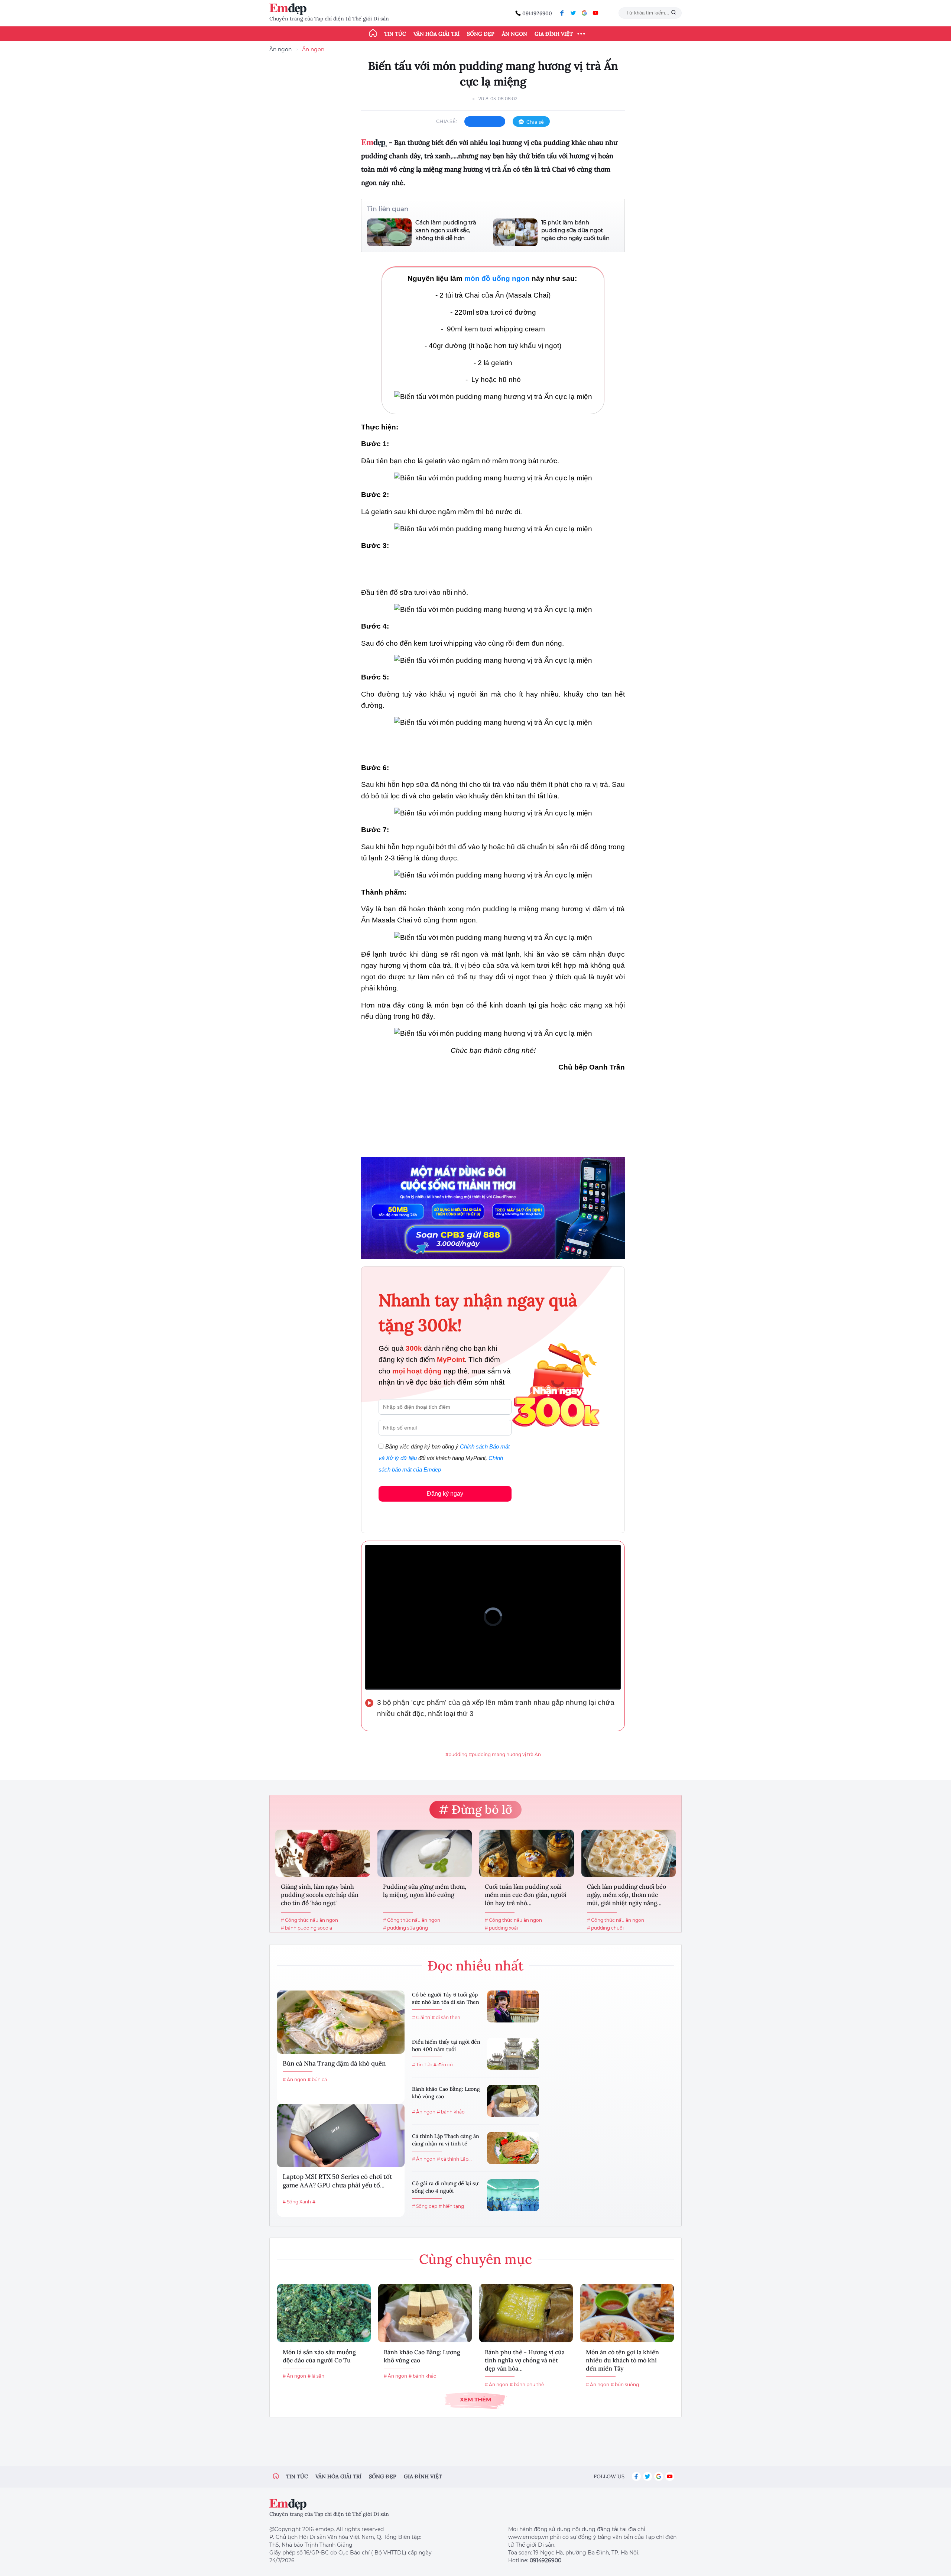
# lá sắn (316, 2376)
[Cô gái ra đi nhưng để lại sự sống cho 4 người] (513, 2195)
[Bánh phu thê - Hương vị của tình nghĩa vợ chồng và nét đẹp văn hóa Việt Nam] (526, 2313)
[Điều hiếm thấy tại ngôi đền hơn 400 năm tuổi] (513, 2054)
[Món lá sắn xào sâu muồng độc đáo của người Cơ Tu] (324, 2313)
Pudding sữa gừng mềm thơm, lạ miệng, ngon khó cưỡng (425, 1891)
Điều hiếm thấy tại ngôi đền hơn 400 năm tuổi (446, 2045)
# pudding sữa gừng (405, 1928)
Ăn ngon (515, 34)
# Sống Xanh (297, 2202)
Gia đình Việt (554, 34)
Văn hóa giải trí (436, 34)
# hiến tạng (451, 2206)
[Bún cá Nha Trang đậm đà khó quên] (341, 2022)
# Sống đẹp (425, 2206)
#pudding (456, 1754)
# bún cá (317, 2079)
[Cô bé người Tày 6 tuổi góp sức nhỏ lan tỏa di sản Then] (513, 2006)
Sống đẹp (481, 34)
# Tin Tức (422, 2065)
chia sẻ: (447, 121)
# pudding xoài (501, 1928)
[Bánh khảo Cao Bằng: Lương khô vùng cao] (513, 2101)
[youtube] (595, 13)
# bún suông (625, 2384)
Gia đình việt (423, 2476)
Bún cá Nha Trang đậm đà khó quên (334, 2063)
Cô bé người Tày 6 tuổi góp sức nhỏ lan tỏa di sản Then (446, 1998)
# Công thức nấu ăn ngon (309, 1920)
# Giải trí (421, 2017)
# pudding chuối (605, 1928)
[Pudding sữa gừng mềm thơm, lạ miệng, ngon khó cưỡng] (425, 1853)
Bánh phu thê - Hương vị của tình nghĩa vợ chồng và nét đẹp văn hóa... (525, 2360)
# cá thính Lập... (454, 2159)
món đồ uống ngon (497, 278)
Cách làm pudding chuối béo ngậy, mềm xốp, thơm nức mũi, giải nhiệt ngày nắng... (627, 1895)
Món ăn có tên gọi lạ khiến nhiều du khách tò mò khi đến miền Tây (622, 2360)
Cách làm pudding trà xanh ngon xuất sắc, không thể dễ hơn (446, 230)
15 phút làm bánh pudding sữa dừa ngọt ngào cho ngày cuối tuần (575, 230)
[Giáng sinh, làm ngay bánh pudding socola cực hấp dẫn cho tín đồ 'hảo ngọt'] (323, 1853)
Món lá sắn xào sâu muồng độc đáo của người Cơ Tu (319, 2356)
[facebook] (562, 13)
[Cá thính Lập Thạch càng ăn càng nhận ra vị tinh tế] (513, 2148)
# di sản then (446, 2017)
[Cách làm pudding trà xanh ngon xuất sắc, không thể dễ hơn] (389, 232)
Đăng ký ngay (445, 1494)
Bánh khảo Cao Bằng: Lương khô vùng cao (446, 2093)
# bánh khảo (451, 2112)
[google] (584, 13)
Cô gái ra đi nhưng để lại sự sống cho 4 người (445, 2187)
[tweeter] (573, 13)
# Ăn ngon (294, 2079)
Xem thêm (475, 2399)
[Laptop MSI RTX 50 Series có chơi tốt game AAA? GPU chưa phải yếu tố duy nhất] (341, 2135)
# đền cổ (443, 2065)
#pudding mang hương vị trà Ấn (505, 1754)
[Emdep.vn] (290, 9)
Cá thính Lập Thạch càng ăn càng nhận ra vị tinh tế (446, 2140)
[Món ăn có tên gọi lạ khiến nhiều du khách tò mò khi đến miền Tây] (627, 2313)
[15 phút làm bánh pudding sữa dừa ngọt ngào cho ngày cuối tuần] (515, 232)
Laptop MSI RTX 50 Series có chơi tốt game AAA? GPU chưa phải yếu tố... (337, 2181)
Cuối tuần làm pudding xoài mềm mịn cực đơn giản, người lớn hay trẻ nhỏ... (526, 1895)
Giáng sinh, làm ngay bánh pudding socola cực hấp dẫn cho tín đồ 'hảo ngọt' (320, 1895)
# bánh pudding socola (306, 1928)
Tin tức (395, 34)
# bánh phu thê (527, 2384)
